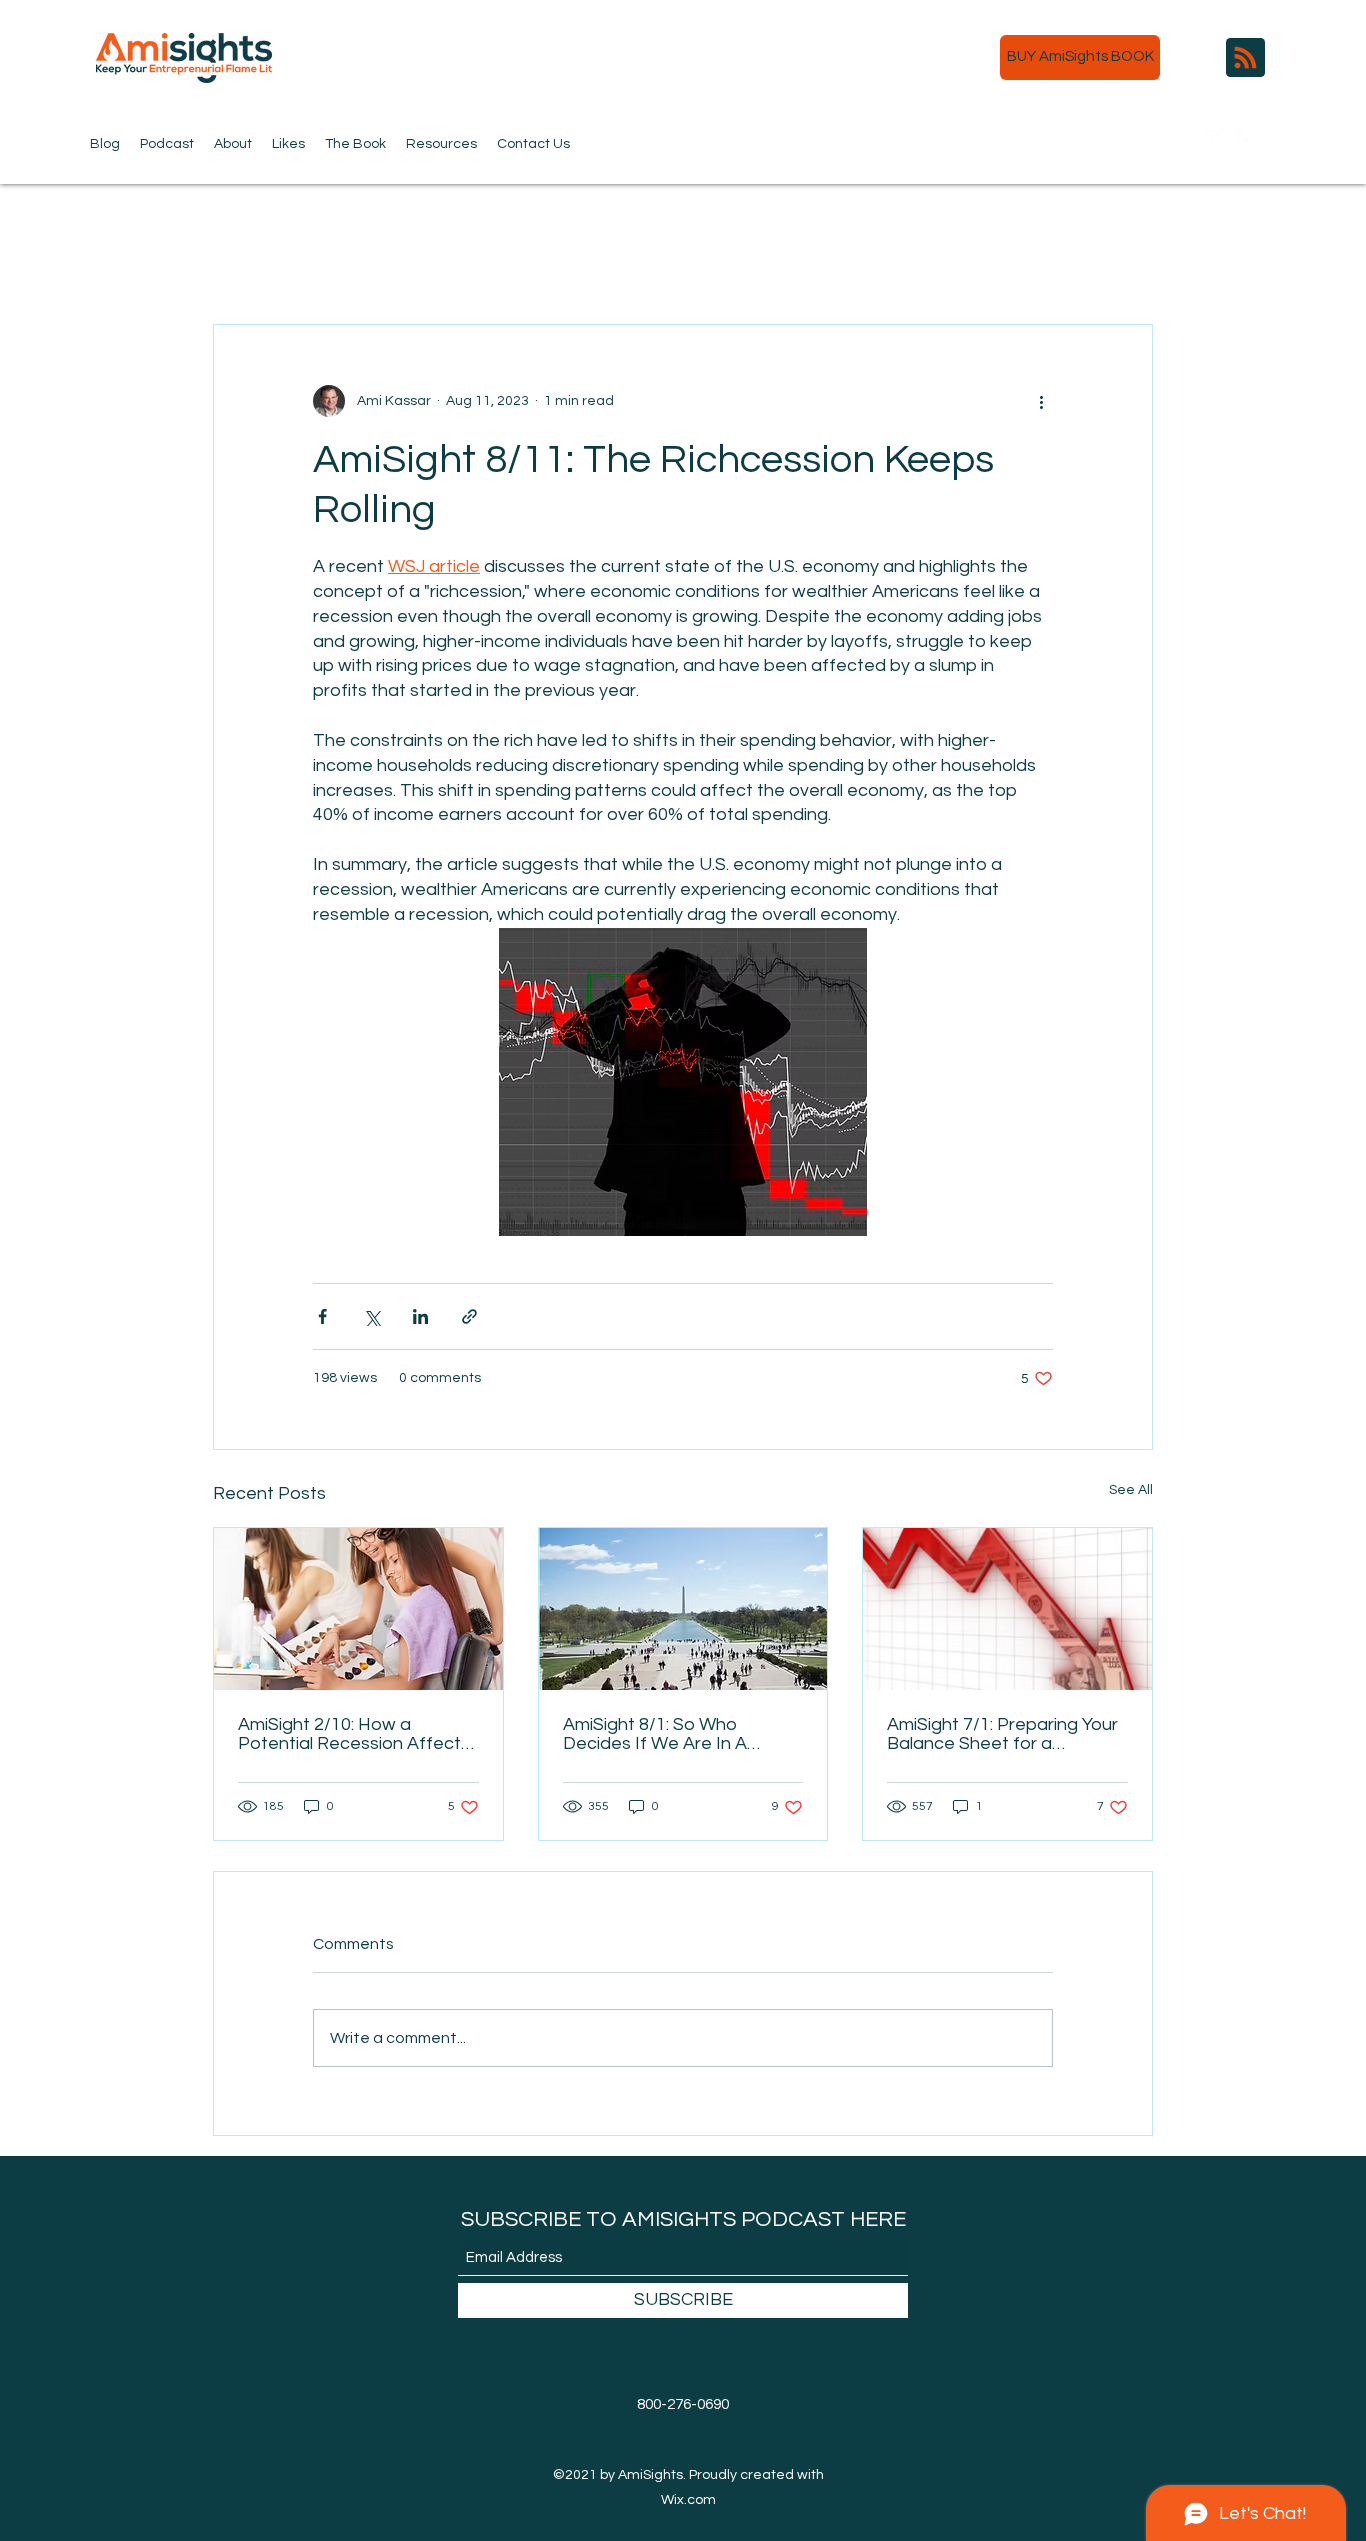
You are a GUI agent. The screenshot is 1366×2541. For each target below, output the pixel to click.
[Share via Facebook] (322, 1316)
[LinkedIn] (1276, 139)
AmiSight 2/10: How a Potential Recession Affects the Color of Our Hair (354, 1734)
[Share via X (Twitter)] (371, 1316)
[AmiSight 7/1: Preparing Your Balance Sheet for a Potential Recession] (1007, 1609)
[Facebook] (1246, 139)
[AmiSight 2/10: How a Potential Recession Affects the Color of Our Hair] (358, 1609)
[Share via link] (469, 1316)
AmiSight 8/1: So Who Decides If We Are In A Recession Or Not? (655, 1734)
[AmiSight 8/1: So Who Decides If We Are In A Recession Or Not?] (683, 1609)
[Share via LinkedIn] (420, 1316)
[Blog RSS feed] (1245, 58)
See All (1131, 1490)
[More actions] (1041, 401)
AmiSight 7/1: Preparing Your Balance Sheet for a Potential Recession (1002, 1734)
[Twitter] (1216, 139)
